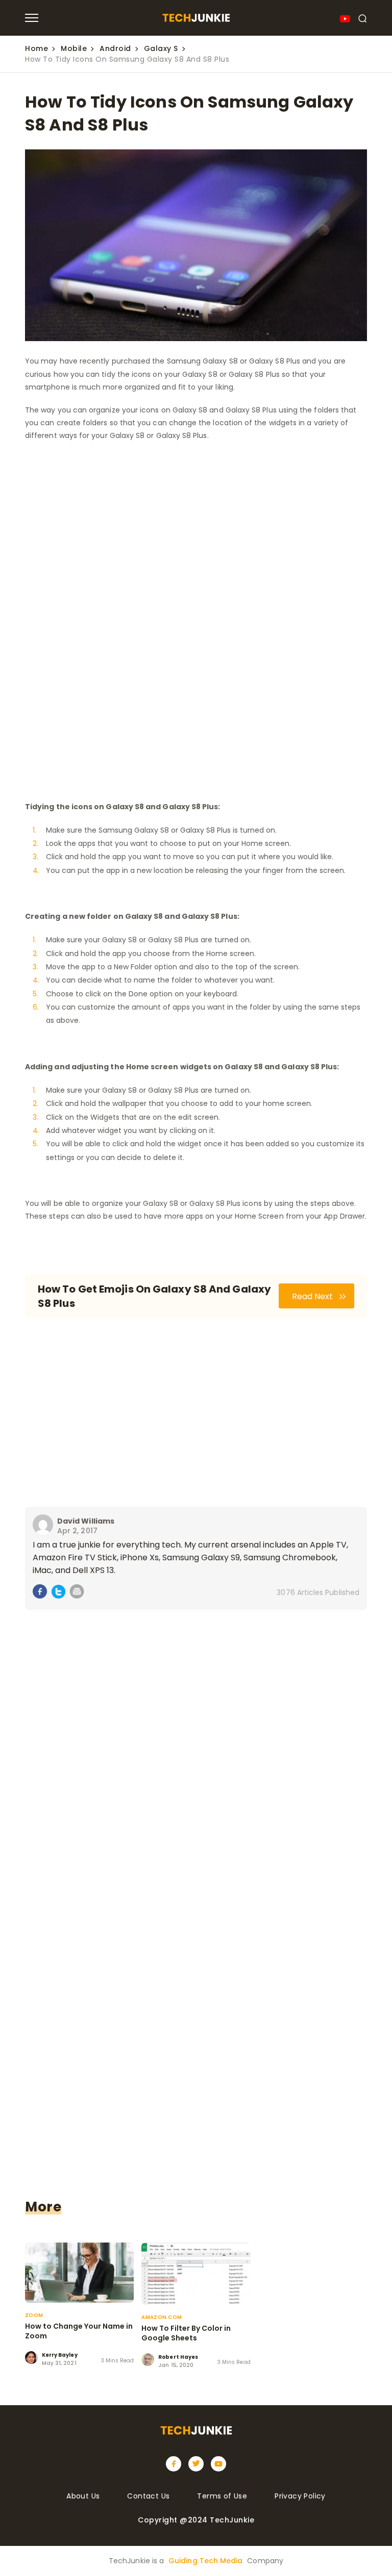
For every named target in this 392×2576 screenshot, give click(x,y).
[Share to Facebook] (40, 1593)
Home (36, 48)
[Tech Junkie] (196, 19)
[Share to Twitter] (58, 1593)
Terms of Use (222, 2496)
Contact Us (148, 2496)
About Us (83, 2496)
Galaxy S (161, 48)
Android (115, 48)
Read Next (313, 1296)
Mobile (74, 48)
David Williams (86, 1521)
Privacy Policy (300, 2496)
